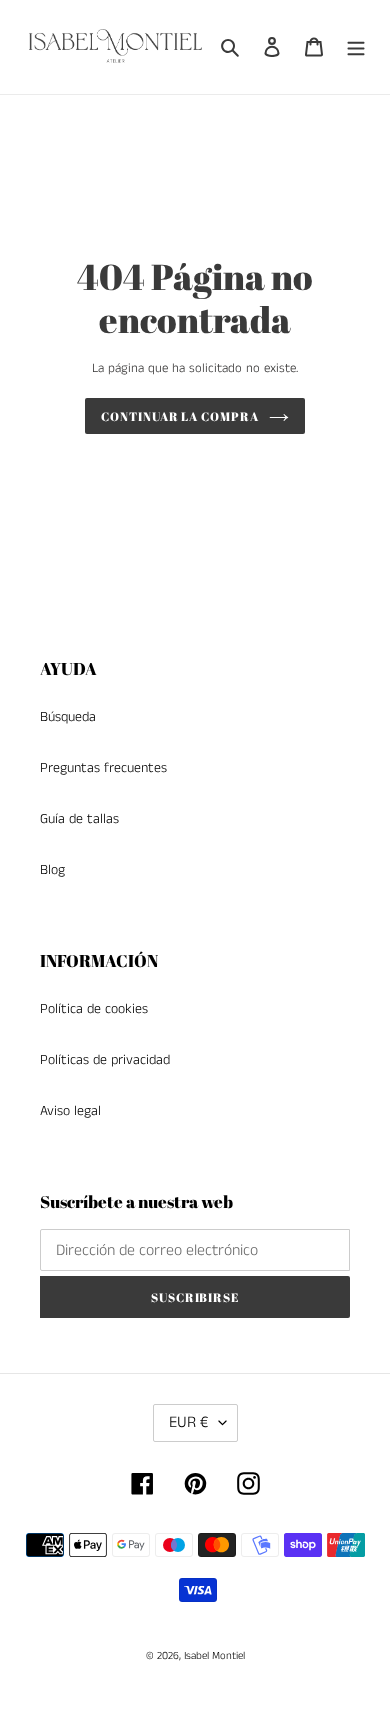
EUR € (189, 1422)
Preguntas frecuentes (103, 768)
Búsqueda (68, 717)
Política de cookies (94, 1009)
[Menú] (356, 46)
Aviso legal (70, 1111)
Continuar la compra (180, 416)
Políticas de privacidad (105, 1060)
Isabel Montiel (214, 1656)
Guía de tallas (79, 819)
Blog (52, 870)
